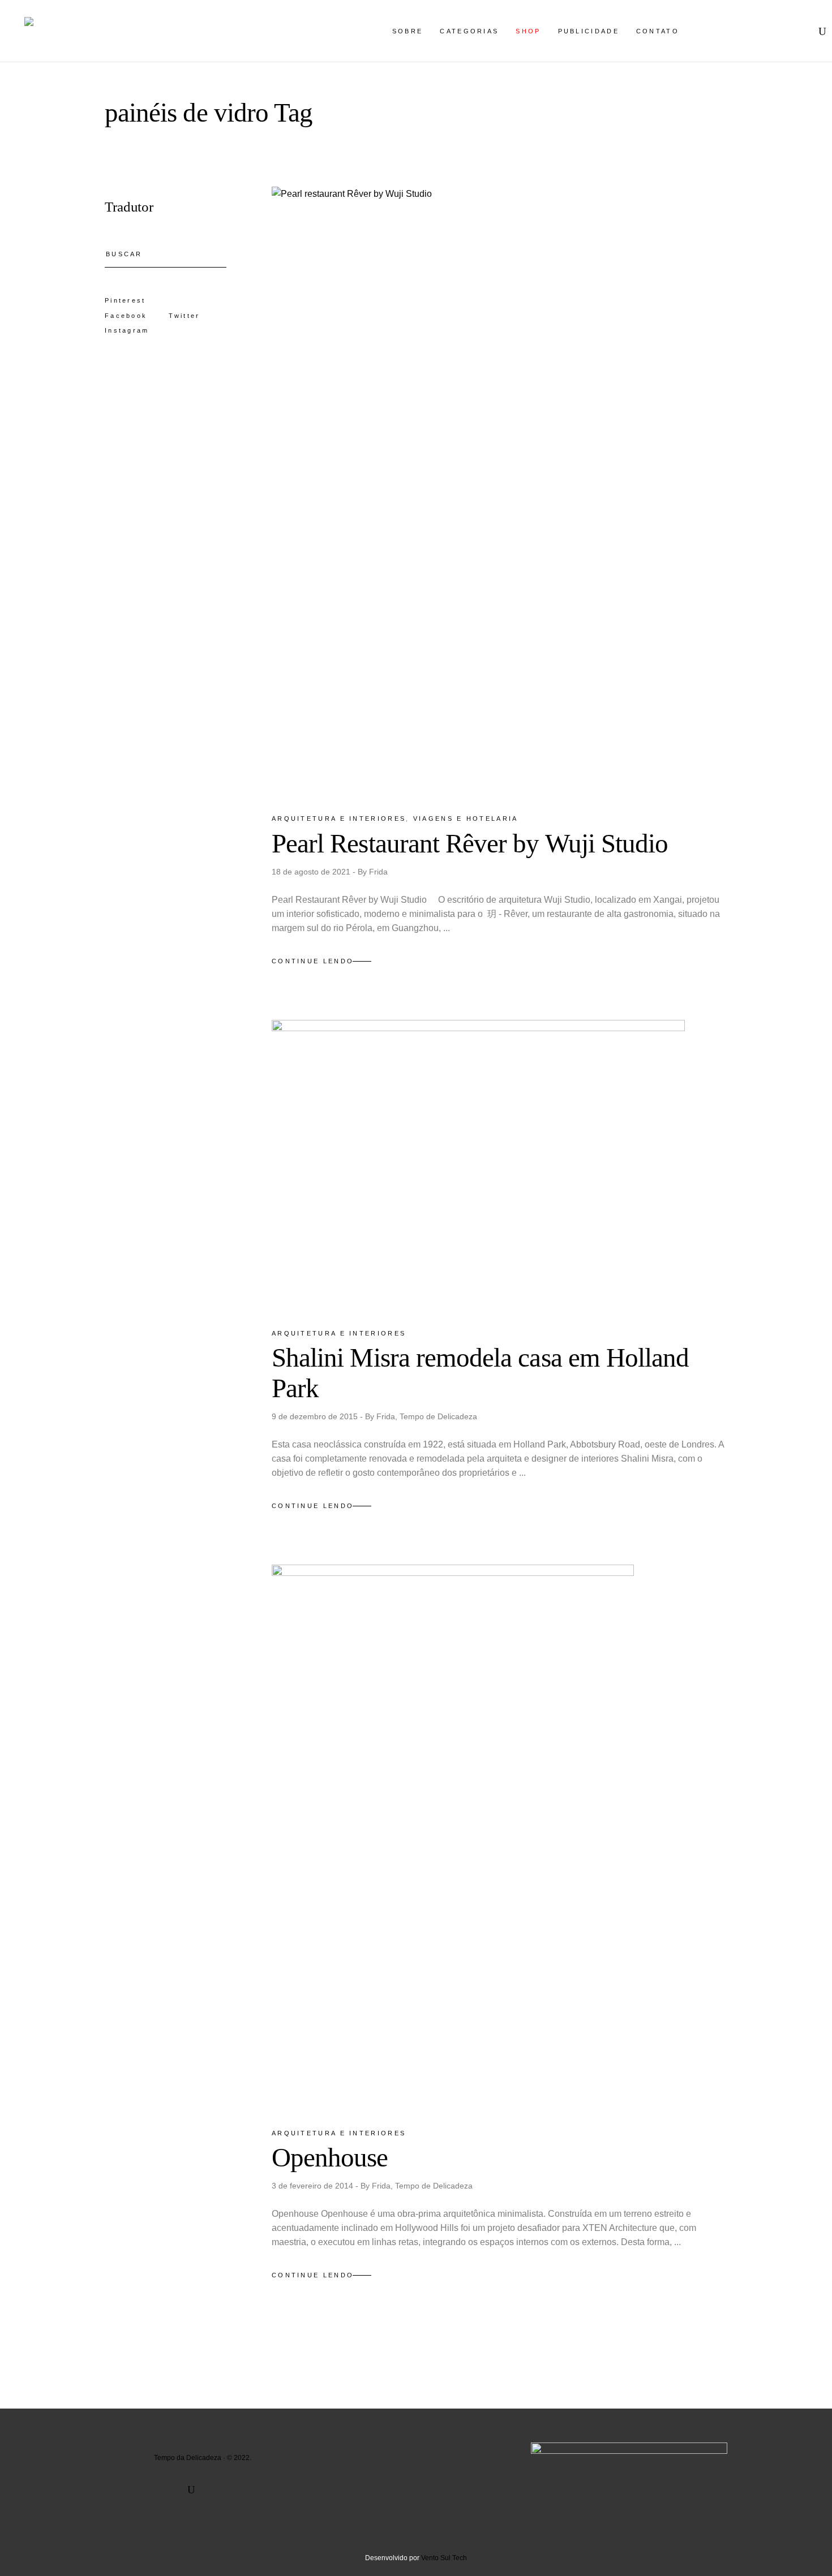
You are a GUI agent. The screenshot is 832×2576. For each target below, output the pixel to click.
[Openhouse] (453, 1836)
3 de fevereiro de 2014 (314, 2186)
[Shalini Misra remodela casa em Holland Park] (478, 1164)
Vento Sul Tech (444, 2558)
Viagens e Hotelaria (466, 819)
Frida (378, 872)
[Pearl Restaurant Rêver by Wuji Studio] (499, 490)
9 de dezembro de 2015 (316, 1416)
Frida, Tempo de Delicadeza (427, 1416)
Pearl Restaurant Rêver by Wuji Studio (470, 843)
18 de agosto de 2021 (312, 872)
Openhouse (330, 2157)
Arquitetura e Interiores (339, 819)
